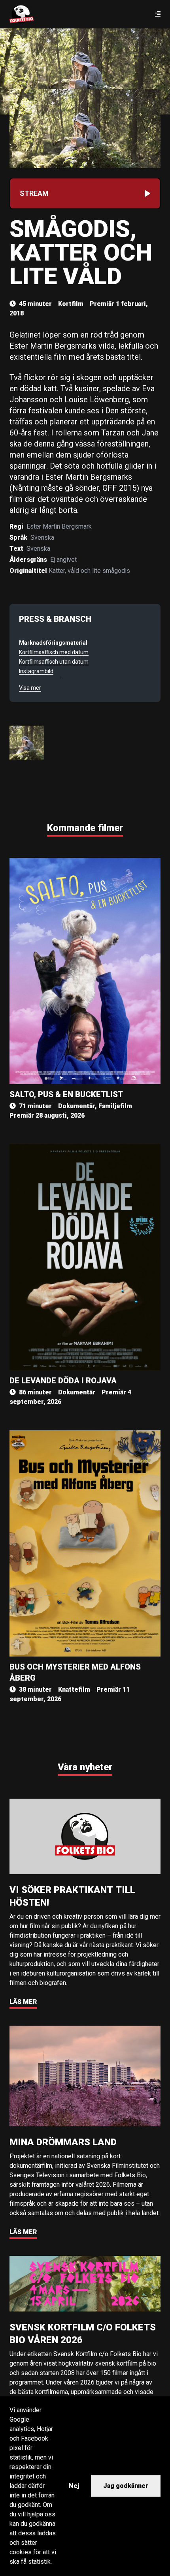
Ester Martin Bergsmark (59, 526)
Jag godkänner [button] (126, 2486)
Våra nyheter (85, 1767)
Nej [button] (74, 2486)
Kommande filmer (85, 828)
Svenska (42, 538)
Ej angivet (63, 560)
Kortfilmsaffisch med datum (54, 652)
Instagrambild (36, 671)
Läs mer (23, 2002)
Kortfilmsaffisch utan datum (54, 662)
